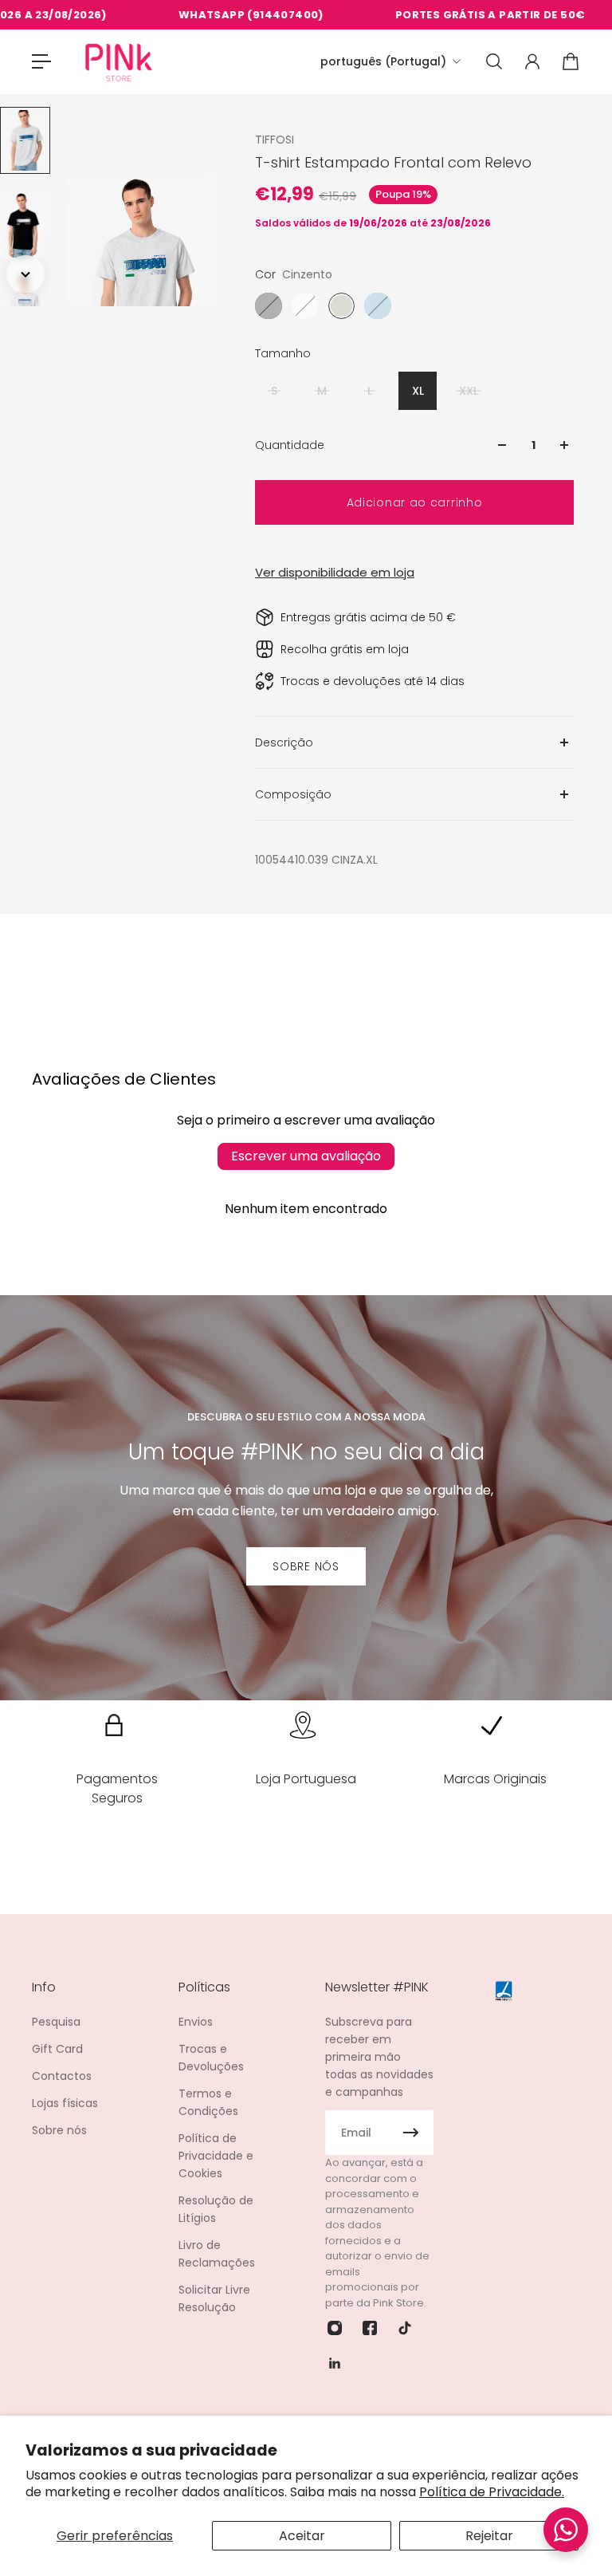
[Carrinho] (571, 61)
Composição (293, 794)
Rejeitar (489, 2536)
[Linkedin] (335, 2363)
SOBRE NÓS (306, 1566)
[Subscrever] (411, 2133)
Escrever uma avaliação (306, 1156)
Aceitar (302, 2536)
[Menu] (41, 61)
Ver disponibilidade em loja (335, 572)
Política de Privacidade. (492, 2492)
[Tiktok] (405, 2328)
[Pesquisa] (494, 61)
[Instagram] (335, 2328)
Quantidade (290, 445)
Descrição (284, 742)
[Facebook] (370, 2328)
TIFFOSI (275, 140)
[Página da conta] (532, 61)
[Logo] (119, 62)
